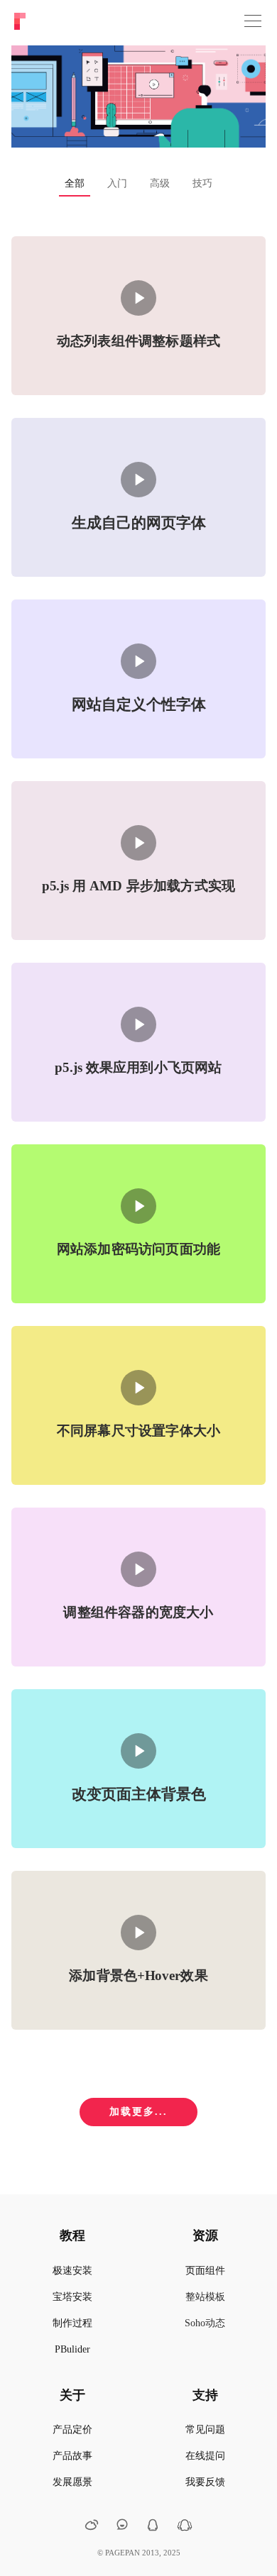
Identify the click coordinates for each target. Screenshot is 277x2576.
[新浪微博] (92, 2527)
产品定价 (72, 2429)
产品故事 (72, 2456)
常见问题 (205, 2429)
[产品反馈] (122, 2525)
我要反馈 (205, 2482)
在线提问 (205, 2456)
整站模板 (205, 2297)
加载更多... (138, 2112)
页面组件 (205, 2271)
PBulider (72, 2349)
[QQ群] (185, 2528)
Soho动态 (205, 2323)
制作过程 (72, 2323)
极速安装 (72, 2271)
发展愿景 (72, 2482)
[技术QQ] (153, 2527)
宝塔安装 (72, 2297)
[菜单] (253, 21)
